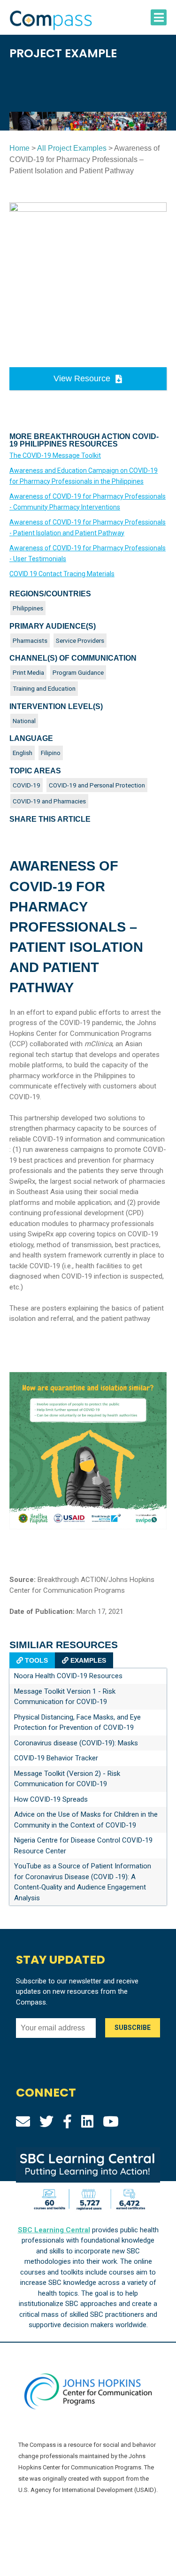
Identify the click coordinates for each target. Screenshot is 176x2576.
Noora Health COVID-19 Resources (68, 1676)
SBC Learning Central (54, 2230)
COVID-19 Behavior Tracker (56, 1758)
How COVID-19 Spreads (51, 1799)
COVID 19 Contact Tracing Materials (62, 574)
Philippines (28, 608)
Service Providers (80, 640)
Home (19, 148)
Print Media (28, 672)
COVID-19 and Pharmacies (49, 801)
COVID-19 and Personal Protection (97, 785)
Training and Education (44, 688)
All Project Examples (72, 148)
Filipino (51, 753)
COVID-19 (27, 785)
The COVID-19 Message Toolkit (55, 455)
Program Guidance (78, 672)
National (24, 721)
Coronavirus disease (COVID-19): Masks (76, 1743)
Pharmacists (30, 640)
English (23, 753)
